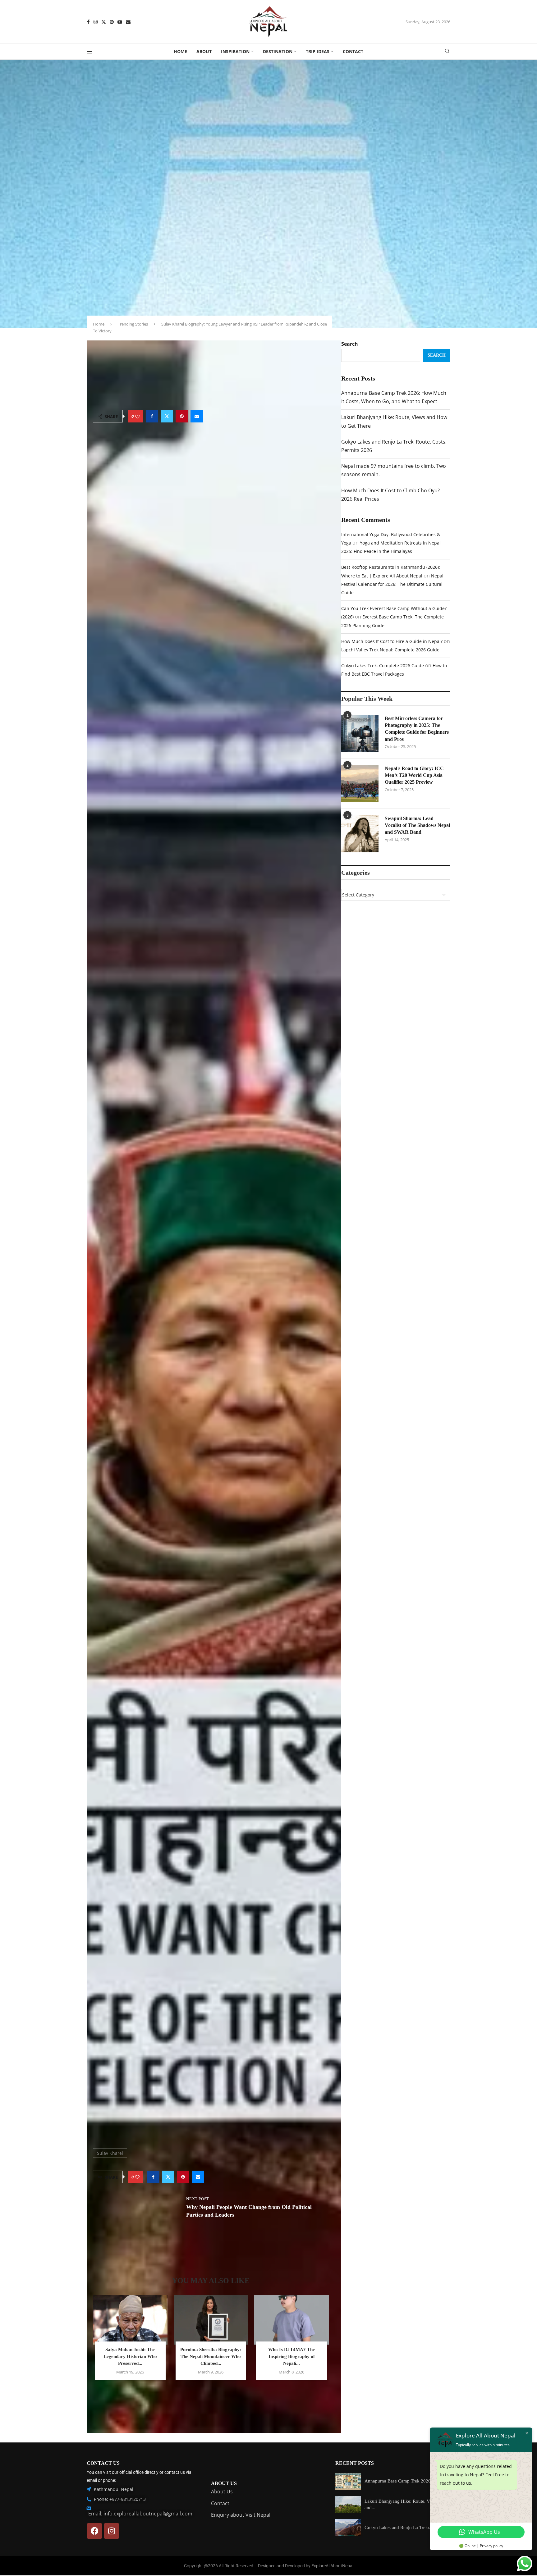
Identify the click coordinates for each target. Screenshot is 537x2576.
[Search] (447, 52)
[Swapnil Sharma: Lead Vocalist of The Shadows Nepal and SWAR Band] (360, 834)
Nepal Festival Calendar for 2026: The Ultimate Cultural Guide (392, 584)
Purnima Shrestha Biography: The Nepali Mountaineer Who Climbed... (211, 2356)
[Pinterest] (112, 22)
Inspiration (235, 51)
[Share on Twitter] (167, 416)
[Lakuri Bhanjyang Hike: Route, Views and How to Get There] (348, 2504)
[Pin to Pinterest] (182, 416)
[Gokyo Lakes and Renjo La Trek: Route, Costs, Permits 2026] (348, 2528)
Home (180, 51)
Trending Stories (133, 324)
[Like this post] (137, 416)
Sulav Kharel (110, 2153)
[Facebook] (88, 22)
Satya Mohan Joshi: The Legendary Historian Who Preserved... (130, 2356)
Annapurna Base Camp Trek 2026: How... (405, 2481)
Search (350, 344)
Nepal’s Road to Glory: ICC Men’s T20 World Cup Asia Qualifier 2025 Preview (414, 775)
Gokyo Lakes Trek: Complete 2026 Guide (383, 666)
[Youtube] (120, 22)
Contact (353, 51)
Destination (278, 51)
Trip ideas (318, 51)
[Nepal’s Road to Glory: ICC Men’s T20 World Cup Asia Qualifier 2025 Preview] (360, 784)
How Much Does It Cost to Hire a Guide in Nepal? (392, 641)
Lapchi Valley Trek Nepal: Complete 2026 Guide (390, 650)
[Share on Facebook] (152, 416)
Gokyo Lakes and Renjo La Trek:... (399, 2528)
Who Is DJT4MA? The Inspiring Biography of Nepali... (291, 2356)
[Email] (128, 22)
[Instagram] (96, 22)
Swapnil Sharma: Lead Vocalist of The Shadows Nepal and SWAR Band (417, 825)
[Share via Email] (197, 416)
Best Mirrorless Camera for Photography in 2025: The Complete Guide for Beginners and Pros (417, 729)
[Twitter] (104, 22)
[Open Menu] (89, 52)
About (204, 51)
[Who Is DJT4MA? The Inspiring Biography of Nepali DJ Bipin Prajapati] (291, 2320)
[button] (211, 2393)
